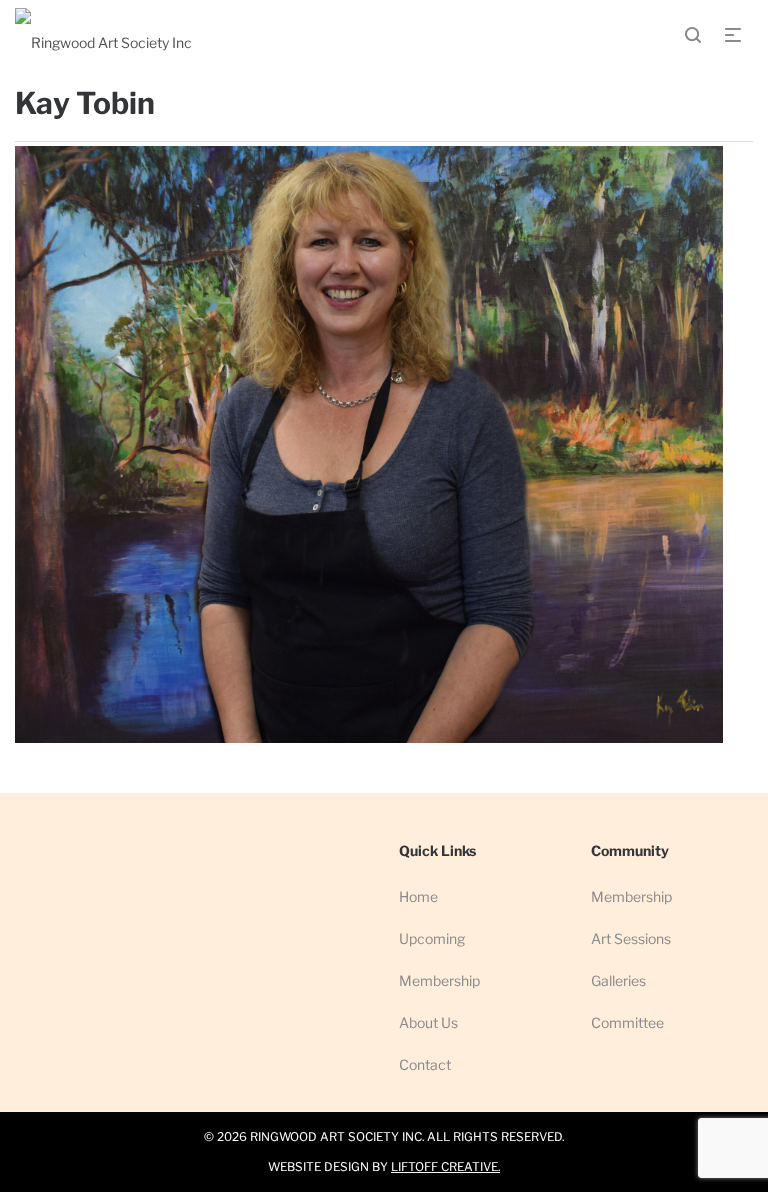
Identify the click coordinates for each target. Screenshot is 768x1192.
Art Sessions (631, 938)
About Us (428, 1022)
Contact (425, 1064)
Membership (439, 980)
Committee (627, 1022)
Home (418, 896)
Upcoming (432, 938)
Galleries (618, 980)
